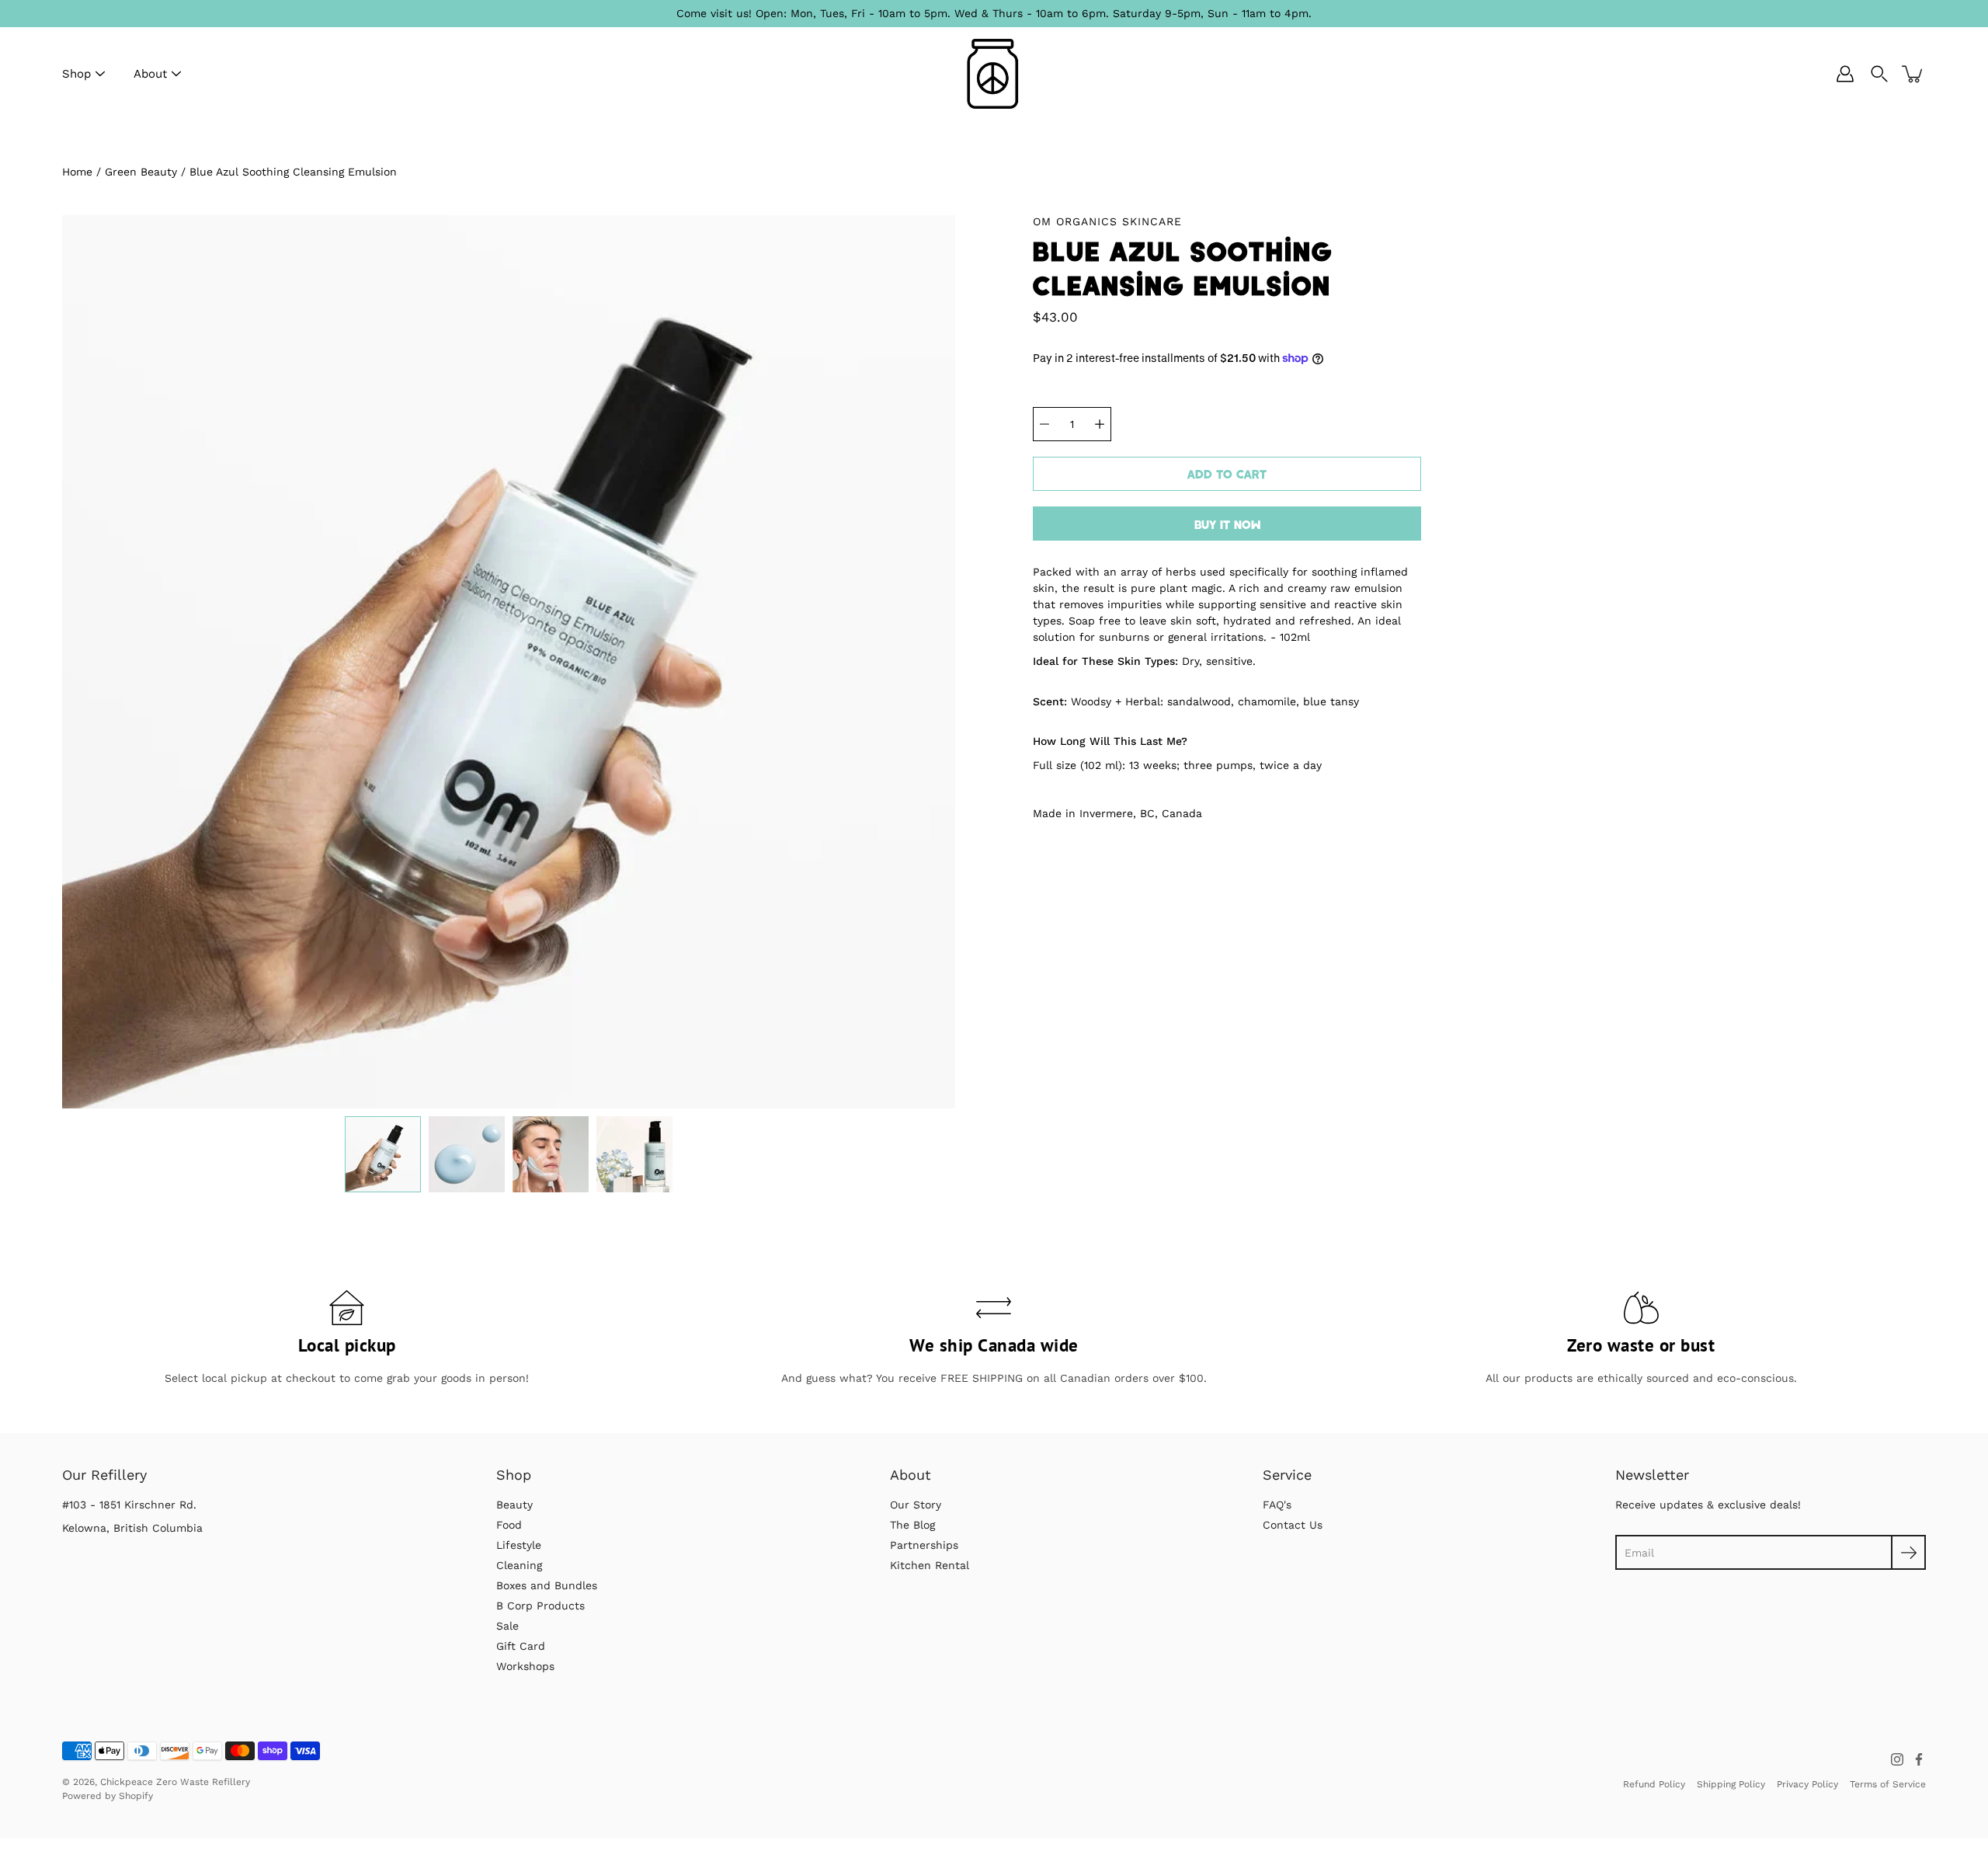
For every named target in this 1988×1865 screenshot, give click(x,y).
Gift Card (521, 1646)
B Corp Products (540, 1606)
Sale (507, 1626)
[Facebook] (1919, 1759)
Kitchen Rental (930, 1565)
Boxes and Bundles (547, 1585)
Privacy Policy (1807, 1784)
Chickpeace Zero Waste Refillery (175, 1782)
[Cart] (1913, 74)
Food (509, 1525)
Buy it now (1227, 524)
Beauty (514, 1505)
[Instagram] (1897, 1759)
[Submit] (1908, 1552)
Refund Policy (1654, 1784)
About (150, 74)
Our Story (916, 1505)
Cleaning (519, 1565)
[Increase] (1100, 424)
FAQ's (1277, 1505)
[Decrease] (1044, 424)
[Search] (1879, 74)
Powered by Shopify (108, 1796)
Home (77, 172)
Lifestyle (519, 1545)
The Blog (912, 1525)
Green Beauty (141, 172)
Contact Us (1293, 1525)
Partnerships (924, 1545)
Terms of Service (1888, 1784)
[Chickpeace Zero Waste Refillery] (994, 74)
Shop (76, 74)
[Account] (1845, 74)
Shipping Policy (1731, 1784)
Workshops (525, 1666)
